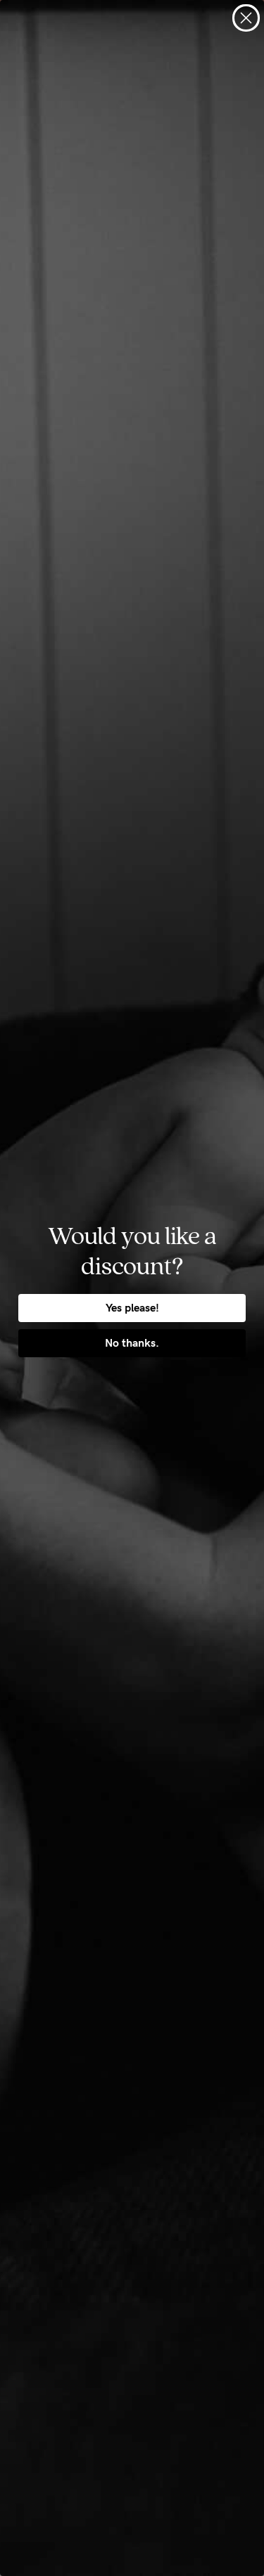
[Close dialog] (246, 18)
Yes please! (132, 1308)
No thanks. (132, 1343)
